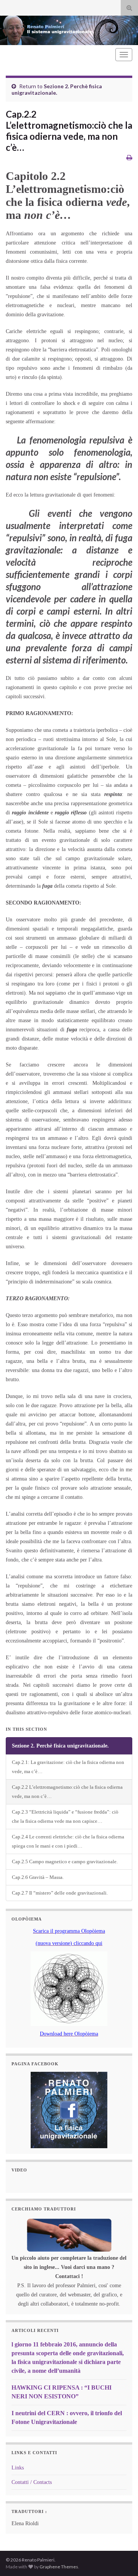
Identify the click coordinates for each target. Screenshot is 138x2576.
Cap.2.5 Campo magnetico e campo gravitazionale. (65, 1862)
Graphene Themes (59, 2567)
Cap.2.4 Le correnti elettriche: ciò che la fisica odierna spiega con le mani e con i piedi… (68, 1841)
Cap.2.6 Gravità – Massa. (38, 1877)
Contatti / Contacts (32, 2482)
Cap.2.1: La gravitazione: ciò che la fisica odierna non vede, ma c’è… (68, 1767)
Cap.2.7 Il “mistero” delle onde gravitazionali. (60, 1893)
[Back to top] (121, 2559)
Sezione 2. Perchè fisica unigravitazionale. (57, 89)
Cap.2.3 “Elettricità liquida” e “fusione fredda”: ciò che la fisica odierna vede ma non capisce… (65, 1817)
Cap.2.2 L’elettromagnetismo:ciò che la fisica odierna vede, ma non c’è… (67, 1792)
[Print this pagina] (129, 157)
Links (18, 2468)
